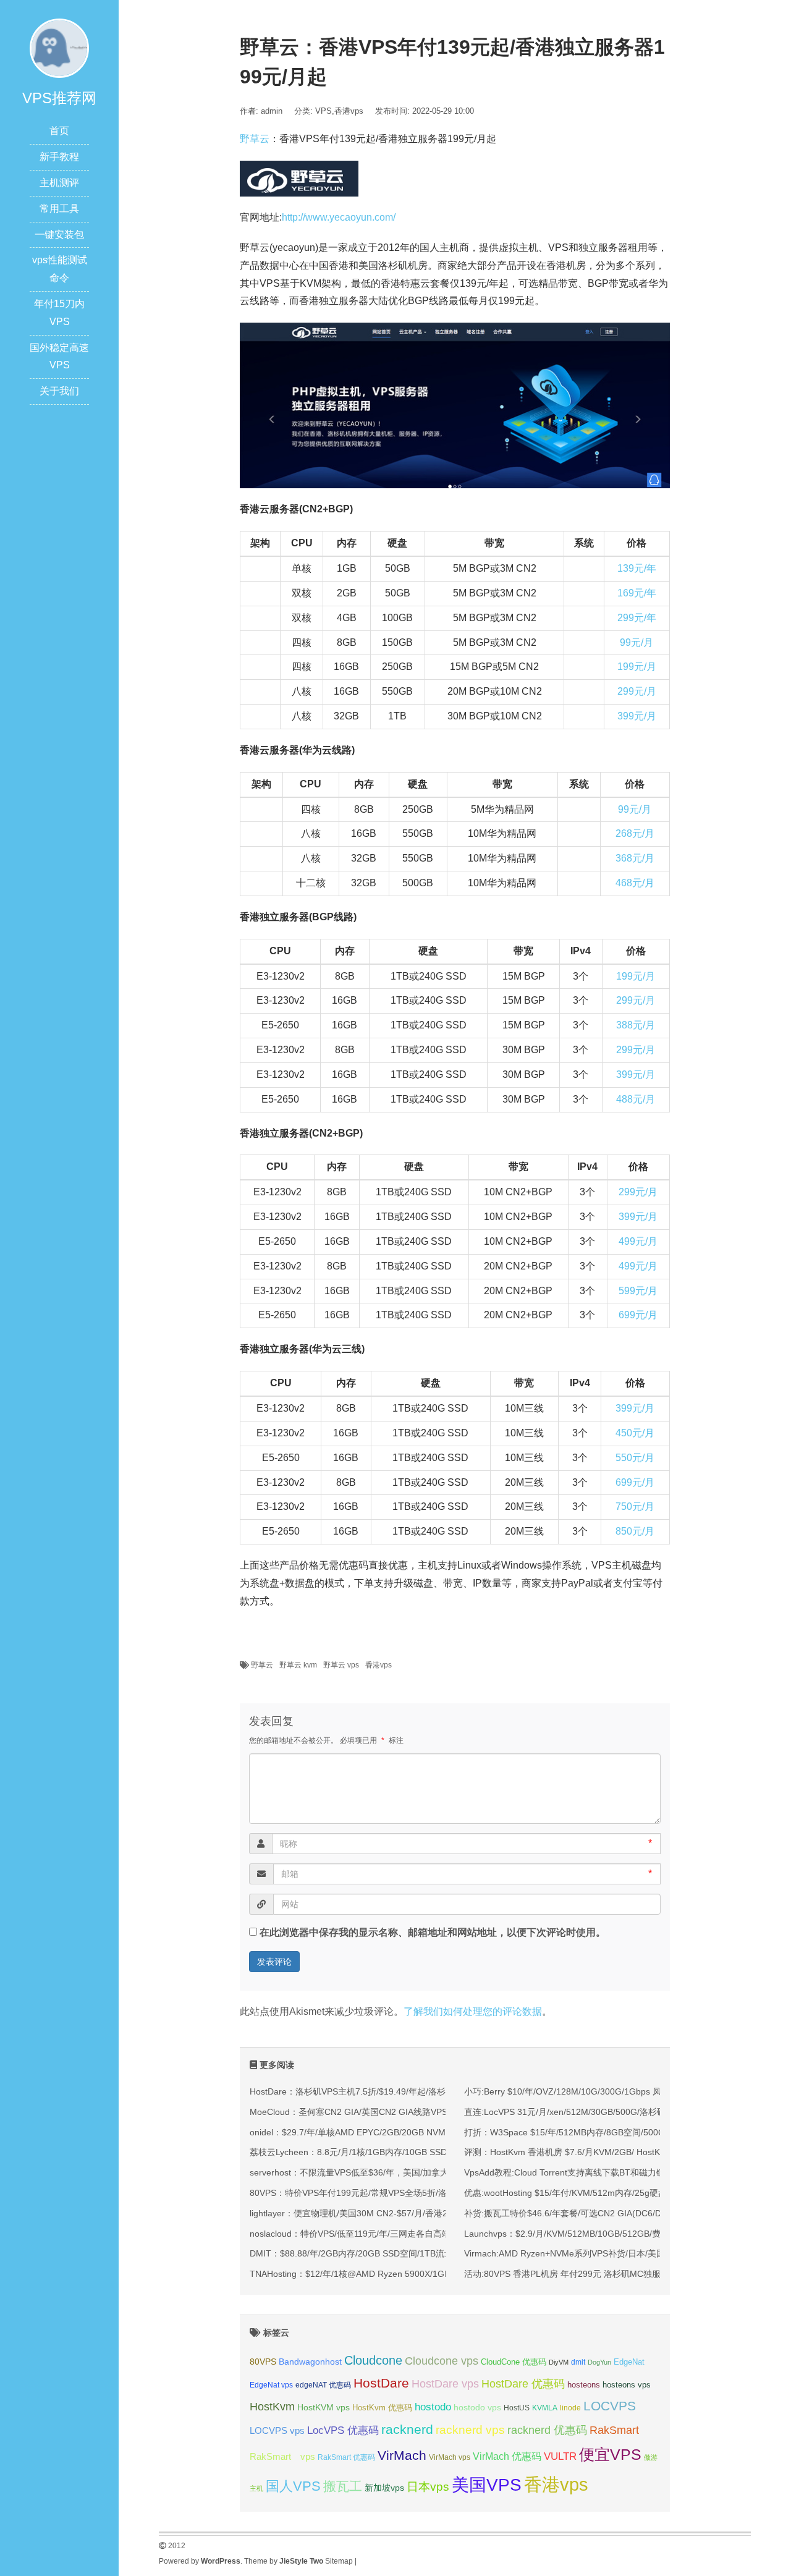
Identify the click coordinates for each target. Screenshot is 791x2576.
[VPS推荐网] (59, 47)
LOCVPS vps (277, 2431)
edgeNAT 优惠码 (323, 2385)
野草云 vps (341, 1665)
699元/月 (638, 1315)
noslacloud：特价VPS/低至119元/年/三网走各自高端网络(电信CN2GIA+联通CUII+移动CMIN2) (431, 2234)
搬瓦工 (343, 2486)
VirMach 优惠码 (507, 2456)
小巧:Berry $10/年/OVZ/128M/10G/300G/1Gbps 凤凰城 (571, 2091)
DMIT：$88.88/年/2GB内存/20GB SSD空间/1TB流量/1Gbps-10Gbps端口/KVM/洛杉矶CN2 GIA (433, 2253)
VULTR (560, 2456)
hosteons (584, 2385)
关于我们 (59, 391)
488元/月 (636, 1099)
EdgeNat (629, 2362)
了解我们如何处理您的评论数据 (473, 2011)
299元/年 (637, 618)
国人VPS (293, 2486)
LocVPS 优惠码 (343, 2430)
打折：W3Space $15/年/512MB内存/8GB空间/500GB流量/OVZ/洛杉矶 (600, 2132)
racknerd (407, 2429)
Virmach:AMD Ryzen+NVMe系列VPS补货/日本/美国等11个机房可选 (595, 2253)
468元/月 (635, 883)
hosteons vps (627, 2385)
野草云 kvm (298, 1665)
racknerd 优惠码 (547, 2430)
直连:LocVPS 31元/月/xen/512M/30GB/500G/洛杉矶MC (572, 2112)
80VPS (263, 2362)
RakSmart (614, 2430)
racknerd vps (470, 2430)
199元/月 (637, 667)
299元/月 (637, 691)
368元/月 (635, 858)
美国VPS (487, 2485)
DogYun (599, 2362)
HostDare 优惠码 (523, 2384)
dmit (578, 2362)
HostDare (381, 2383)
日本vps (428, 2487)
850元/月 (635, 1531)
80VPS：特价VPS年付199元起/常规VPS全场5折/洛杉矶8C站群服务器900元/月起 (406, 2193)
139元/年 (637, 568)
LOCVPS (610, 2406)
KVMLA (545, 2408)
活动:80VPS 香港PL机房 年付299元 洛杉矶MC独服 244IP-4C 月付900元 (604, 2274)
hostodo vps (477, 2407)
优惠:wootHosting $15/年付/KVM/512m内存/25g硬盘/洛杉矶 (580, 2193)
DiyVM (559, 2362)
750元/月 (635, 1506)
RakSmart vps (282, 2457)
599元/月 (638, 1291)
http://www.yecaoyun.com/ (339, 217)
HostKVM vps (324, 2407)
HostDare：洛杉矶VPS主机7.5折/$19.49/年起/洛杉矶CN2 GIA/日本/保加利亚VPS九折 (415, 2091)
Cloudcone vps (442, 2361)
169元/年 (637, 593)
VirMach (402, 2455)
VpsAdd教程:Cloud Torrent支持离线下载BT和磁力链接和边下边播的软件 (603, 2172)
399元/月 (637, 716)
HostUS (517, 2408)
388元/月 (636, 1025)
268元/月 (635, 833)
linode (570, 2408)
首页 (59, 131)
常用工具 (59, 209)
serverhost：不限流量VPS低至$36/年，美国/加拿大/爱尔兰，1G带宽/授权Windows (410, 2172)
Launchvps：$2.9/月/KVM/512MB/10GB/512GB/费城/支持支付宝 (590, 2234)
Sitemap (339, 2561)
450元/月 (635, 1433)
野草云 (255, 139)
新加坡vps (384, 2488)
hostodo (433, 2407)
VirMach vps (450, 2457)
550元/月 (635, 1458)
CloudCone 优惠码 (514, 2362)
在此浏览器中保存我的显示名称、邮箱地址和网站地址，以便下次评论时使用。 (433, 1932)
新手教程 (59, 157)
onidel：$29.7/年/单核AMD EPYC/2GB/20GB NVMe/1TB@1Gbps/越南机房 (395, 2132)
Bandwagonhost (310, 2362)
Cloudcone (373, 2360)
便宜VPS (610, 2455)
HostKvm (272, 2407)
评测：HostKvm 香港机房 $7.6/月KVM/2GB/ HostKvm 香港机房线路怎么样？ (612, 2152)
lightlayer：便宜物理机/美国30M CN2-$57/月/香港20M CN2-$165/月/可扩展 (396, 2213)
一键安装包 (59, 235)
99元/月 (637, 642)
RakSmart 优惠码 (346, 2457)
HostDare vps (445, 2384)
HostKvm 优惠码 (382, 2408)
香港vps (349, 111)
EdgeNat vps (271, 2385)
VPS (324, 111)
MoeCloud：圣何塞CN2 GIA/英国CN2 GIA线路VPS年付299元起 (373, 2112)
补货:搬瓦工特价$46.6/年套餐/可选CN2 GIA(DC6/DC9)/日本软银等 (593, 2213)
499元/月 (638, 1241)
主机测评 (59, 183)
